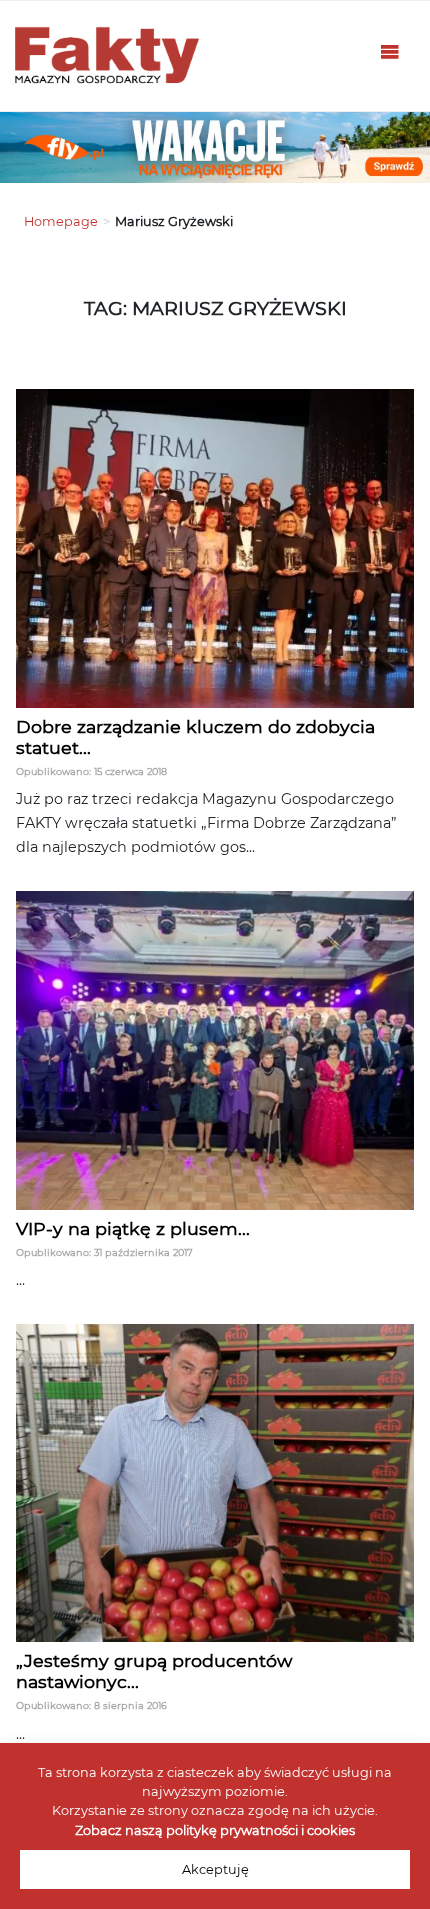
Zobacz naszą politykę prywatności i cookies (215, 1830)
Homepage (61, 221)
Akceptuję (215, 1869)
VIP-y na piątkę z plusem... (133, 1228)
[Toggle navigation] (390, 56)
